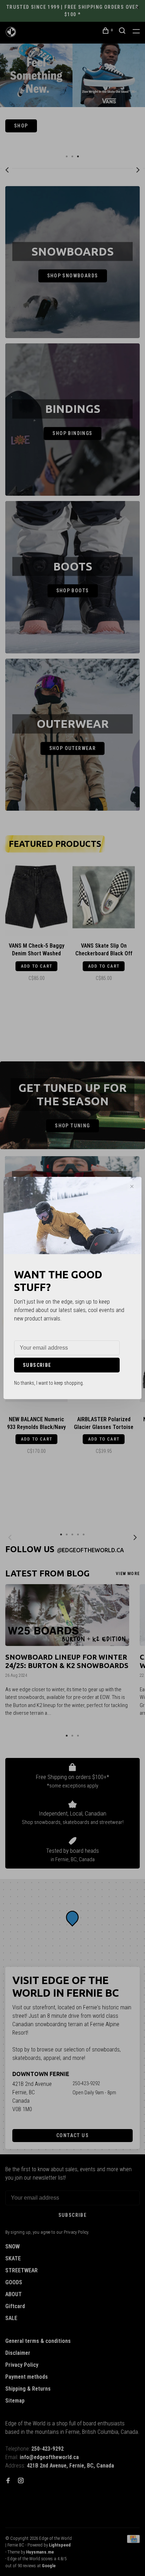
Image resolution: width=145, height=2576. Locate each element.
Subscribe (37, 1365)
